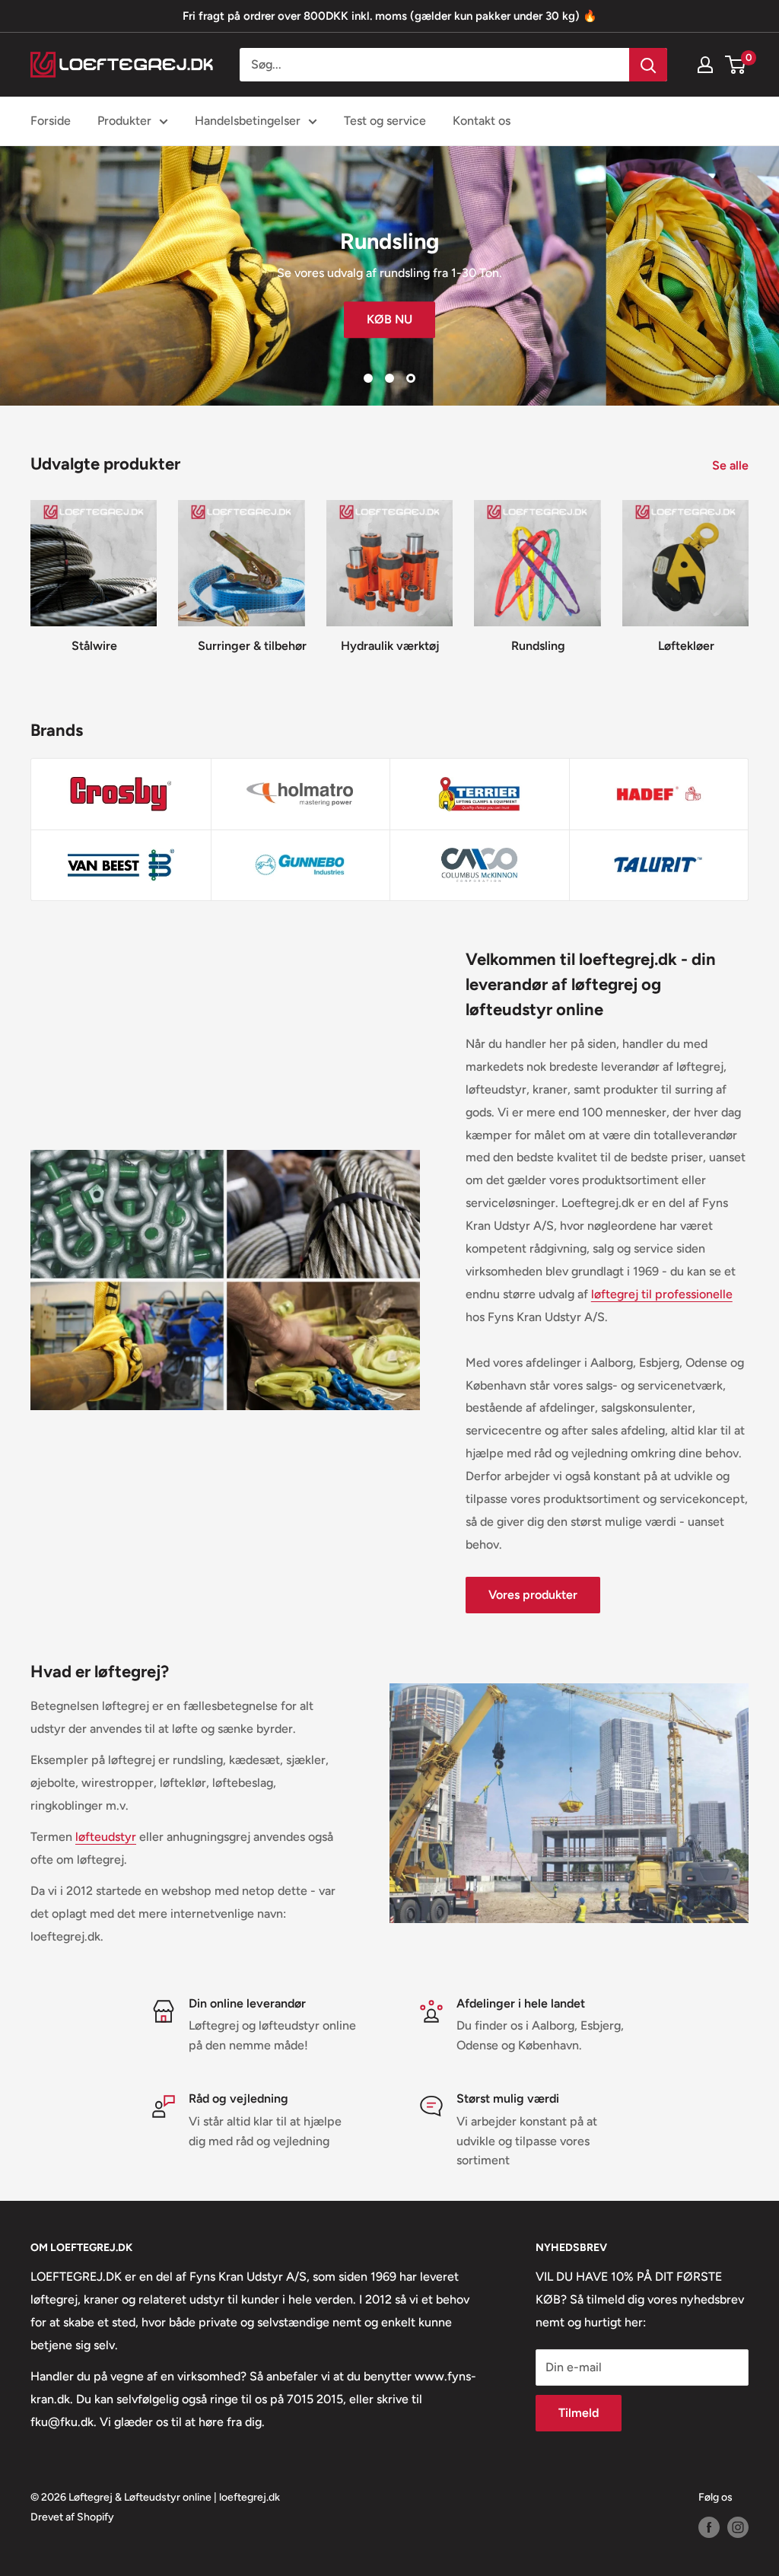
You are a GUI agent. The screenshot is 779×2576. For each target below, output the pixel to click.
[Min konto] (705, 65)
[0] (736, 65)
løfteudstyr (106, 1837)
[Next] (748, 571)
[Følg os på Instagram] (738, 2527)
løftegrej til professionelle (662, 1294)
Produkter (124, 121)
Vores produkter (533, 1595)
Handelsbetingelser (248, 121)
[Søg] (648, 65)
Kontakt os (482, 121)
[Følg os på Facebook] (709, 2527)
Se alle (732, 465)
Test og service (385, 121)
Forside (51, 121)
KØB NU (389, 319)
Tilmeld (579, 2413)
